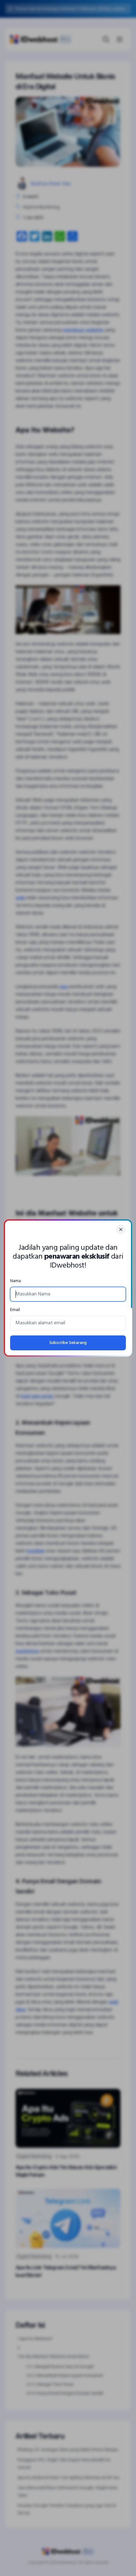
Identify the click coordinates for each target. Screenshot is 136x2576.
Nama (15, 1281)
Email (15, 1310)
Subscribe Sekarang (68, 1343)
